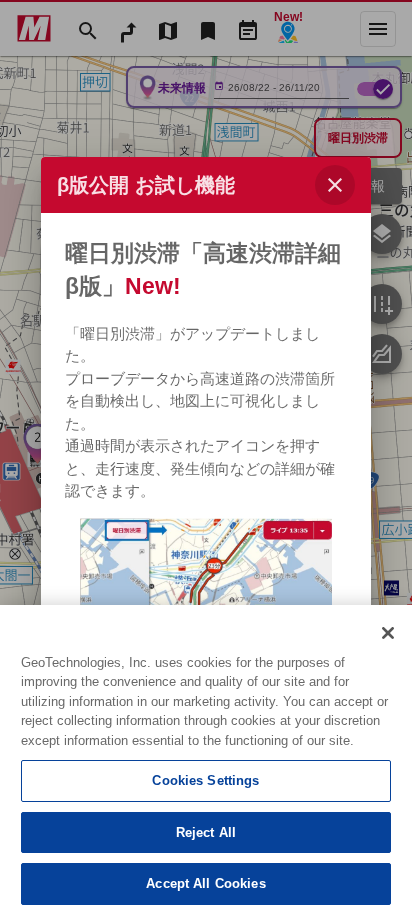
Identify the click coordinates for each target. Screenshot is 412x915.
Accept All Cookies (205, 883)
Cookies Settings (205, 780)
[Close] (388, 633)
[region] (206, 760)
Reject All (206, 832)
